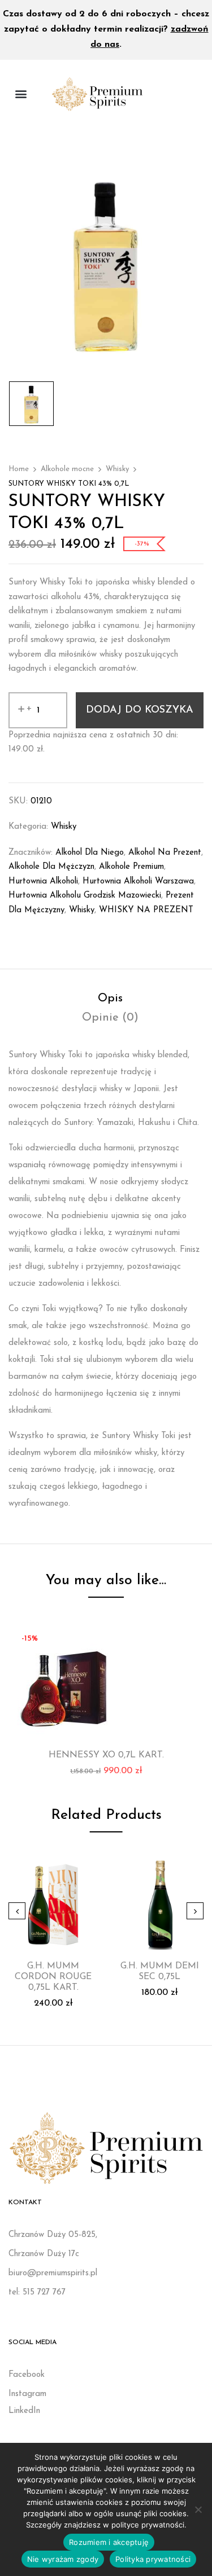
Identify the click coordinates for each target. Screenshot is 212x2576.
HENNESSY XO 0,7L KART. (106, 1755)
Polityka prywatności (153, 2559)
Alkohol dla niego (90, 853)
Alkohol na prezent (165, 853)
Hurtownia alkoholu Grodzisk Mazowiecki (85, 896)
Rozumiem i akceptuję (109, 2542)
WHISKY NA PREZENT (146, 910)
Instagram (27, 2394)
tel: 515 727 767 (37, 2293)
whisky (82, 910)
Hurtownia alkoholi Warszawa (138, 882)
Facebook (27, 2375)
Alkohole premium (131, 867)
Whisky (117, 469)
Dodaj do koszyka (140, 710)
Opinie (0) (110, 1018)
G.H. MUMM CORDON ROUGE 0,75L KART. (53, 1977)
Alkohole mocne (67, 469)
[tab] (110, 999)
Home (19, 469)
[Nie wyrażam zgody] (198, 2509)
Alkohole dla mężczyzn (51, 867)
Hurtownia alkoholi (43, 882)
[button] (21, 94)
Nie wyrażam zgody (63, 2559)
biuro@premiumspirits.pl (53, 2273)
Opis (110, 999)
